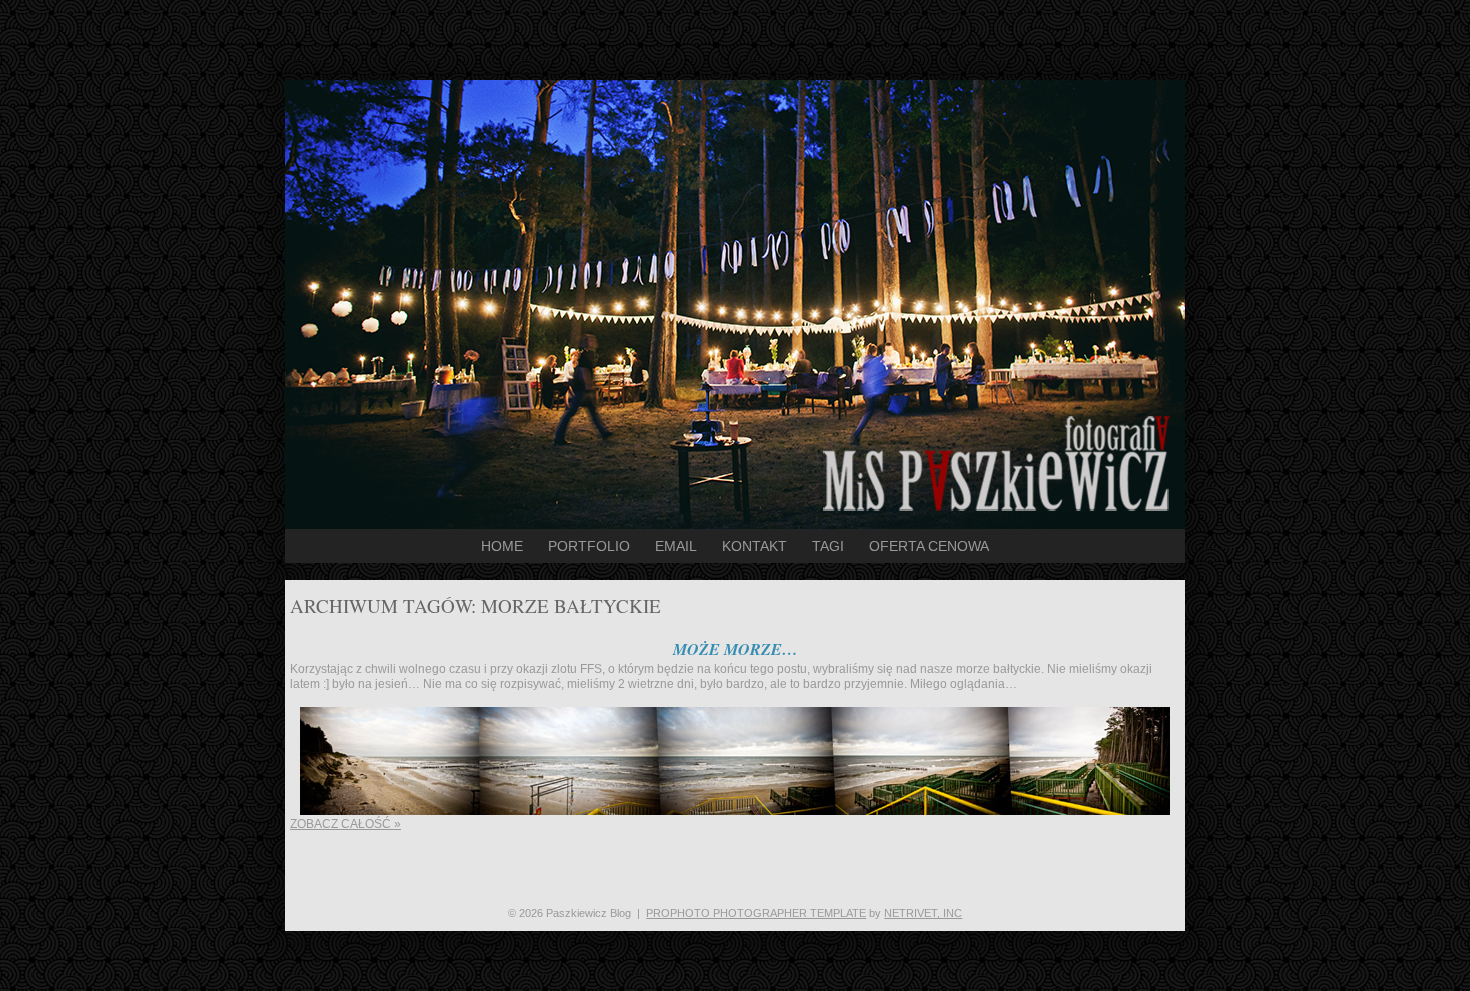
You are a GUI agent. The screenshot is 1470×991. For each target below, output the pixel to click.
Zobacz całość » (345, 824)
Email (676, 546)
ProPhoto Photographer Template (756, 913)
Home (502, 546)
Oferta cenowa (929, 546)
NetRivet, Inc (923, 913)
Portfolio (589, 546)
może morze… (735, 649)
